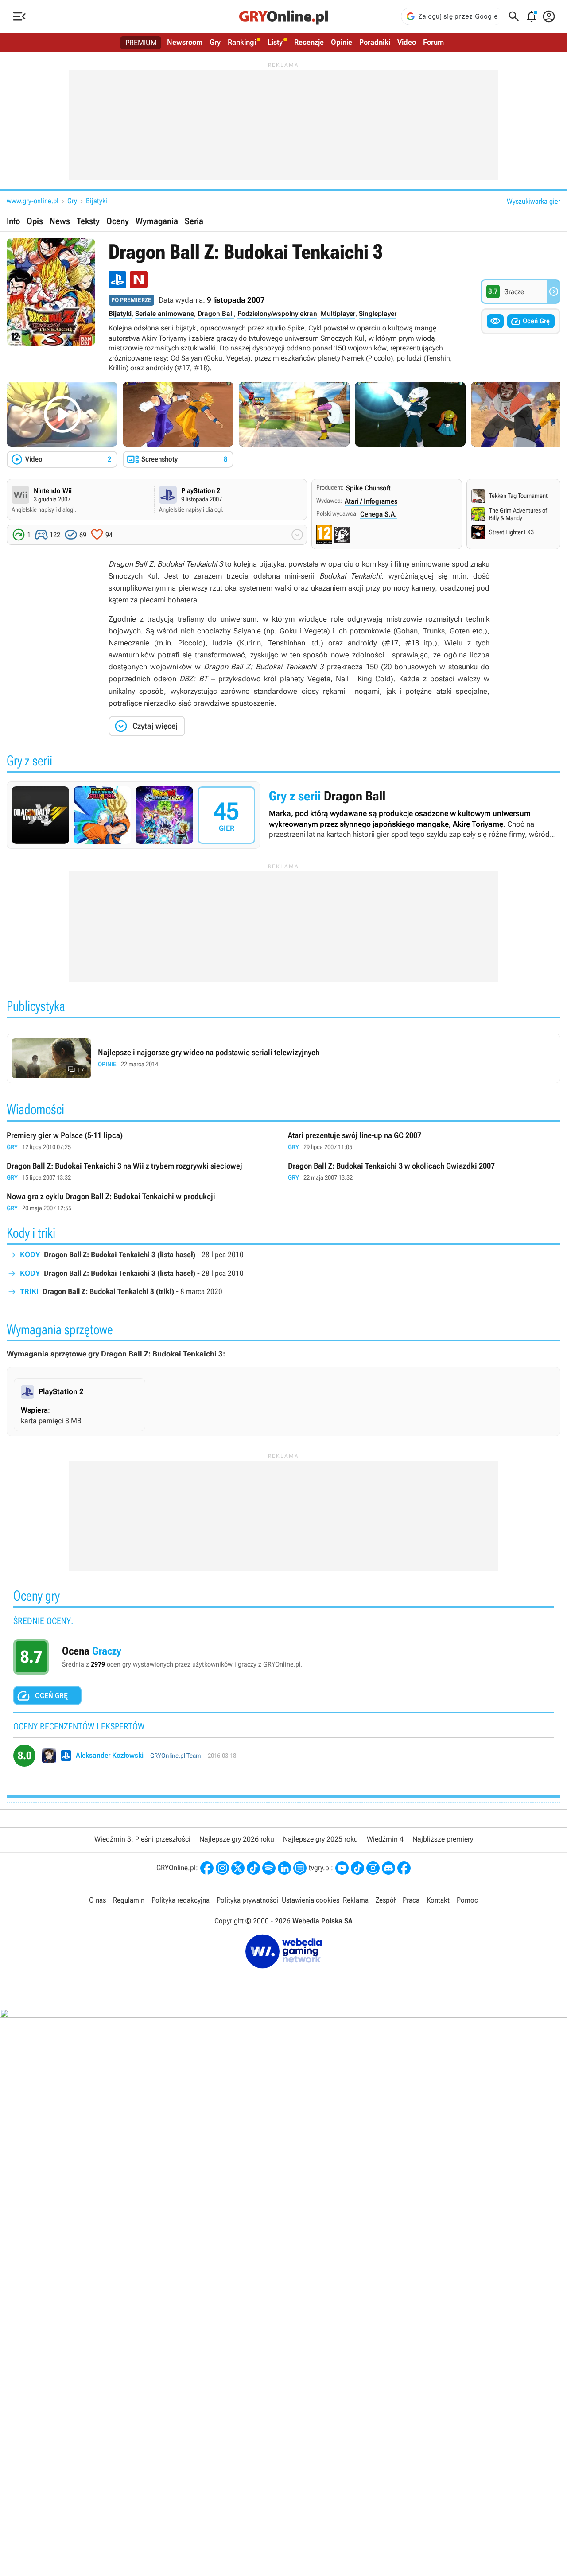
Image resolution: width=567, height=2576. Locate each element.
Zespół (386, 1900)
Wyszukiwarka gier (534, 201)
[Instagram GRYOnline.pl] (222, 1868)
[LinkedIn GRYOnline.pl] (284, 1868)
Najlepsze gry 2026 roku (237, 1839)
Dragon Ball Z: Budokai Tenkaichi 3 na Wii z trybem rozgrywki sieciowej (143, 1172)
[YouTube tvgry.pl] (342, 1868)
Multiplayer (338, 314)
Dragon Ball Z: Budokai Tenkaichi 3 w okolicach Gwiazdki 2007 (424, 1172)
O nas (97, 1900)
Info (13, 221)
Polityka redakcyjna (181, 1900)
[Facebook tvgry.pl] (404, 1868)
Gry (215, 42)
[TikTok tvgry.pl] (357, 1868)
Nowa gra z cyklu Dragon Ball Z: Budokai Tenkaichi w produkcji (143, 1203)
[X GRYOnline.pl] (238, 1868)
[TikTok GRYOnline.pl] (253, 1868)
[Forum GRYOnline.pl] (300, 1868)
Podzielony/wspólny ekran (277, 314)
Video (407, 42)
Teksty (88, 221)
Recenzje (309, 42)
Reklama (356, 1900)
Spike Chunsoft (368, 488)
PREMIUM (141, 43)
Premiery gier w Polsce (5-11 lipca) (143, 1141)
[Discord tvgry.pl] (388, 1868)
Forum (433, 42)
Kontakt (438, 1900)
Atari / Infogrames (371, 501)
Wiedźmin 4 (385, 1839)
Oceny (118, 221)
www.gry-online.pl (33, 201)
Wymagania (157, 221)
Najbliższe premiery (443, 1839)
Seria (194, 221)
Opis (35, 221)
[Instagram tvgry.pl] (373, 1868)
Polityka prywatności (247, 1900)
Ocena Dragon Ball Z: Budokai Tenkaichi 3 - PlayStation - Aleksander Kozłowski (283, 1759)
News (60, 221)
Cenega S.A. (379, 514)
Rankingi (242, 42)
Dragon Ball (216, 314)
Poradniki (375, 42)
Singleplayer (378, 314)
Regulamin (129, 1900)
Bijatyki (97, 201)
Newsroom (185, 42)
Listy (275, 42)
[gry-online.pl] (283, 16)
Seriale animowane (165, 314)
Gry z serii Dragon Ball (283, 815)
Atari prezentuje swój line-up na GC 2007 (424, 1141)
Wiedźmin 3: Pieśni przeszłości (142, 1839)
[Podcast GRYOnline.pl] (269, 1868)
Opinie (342, 42)
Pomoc (467, 1900)
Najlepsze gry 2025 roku (320, 1839)
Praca (411, 1900)
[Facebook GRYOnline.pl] (207, 1868)
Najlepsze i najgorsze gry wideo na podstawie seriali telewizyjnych (283, 1058)
